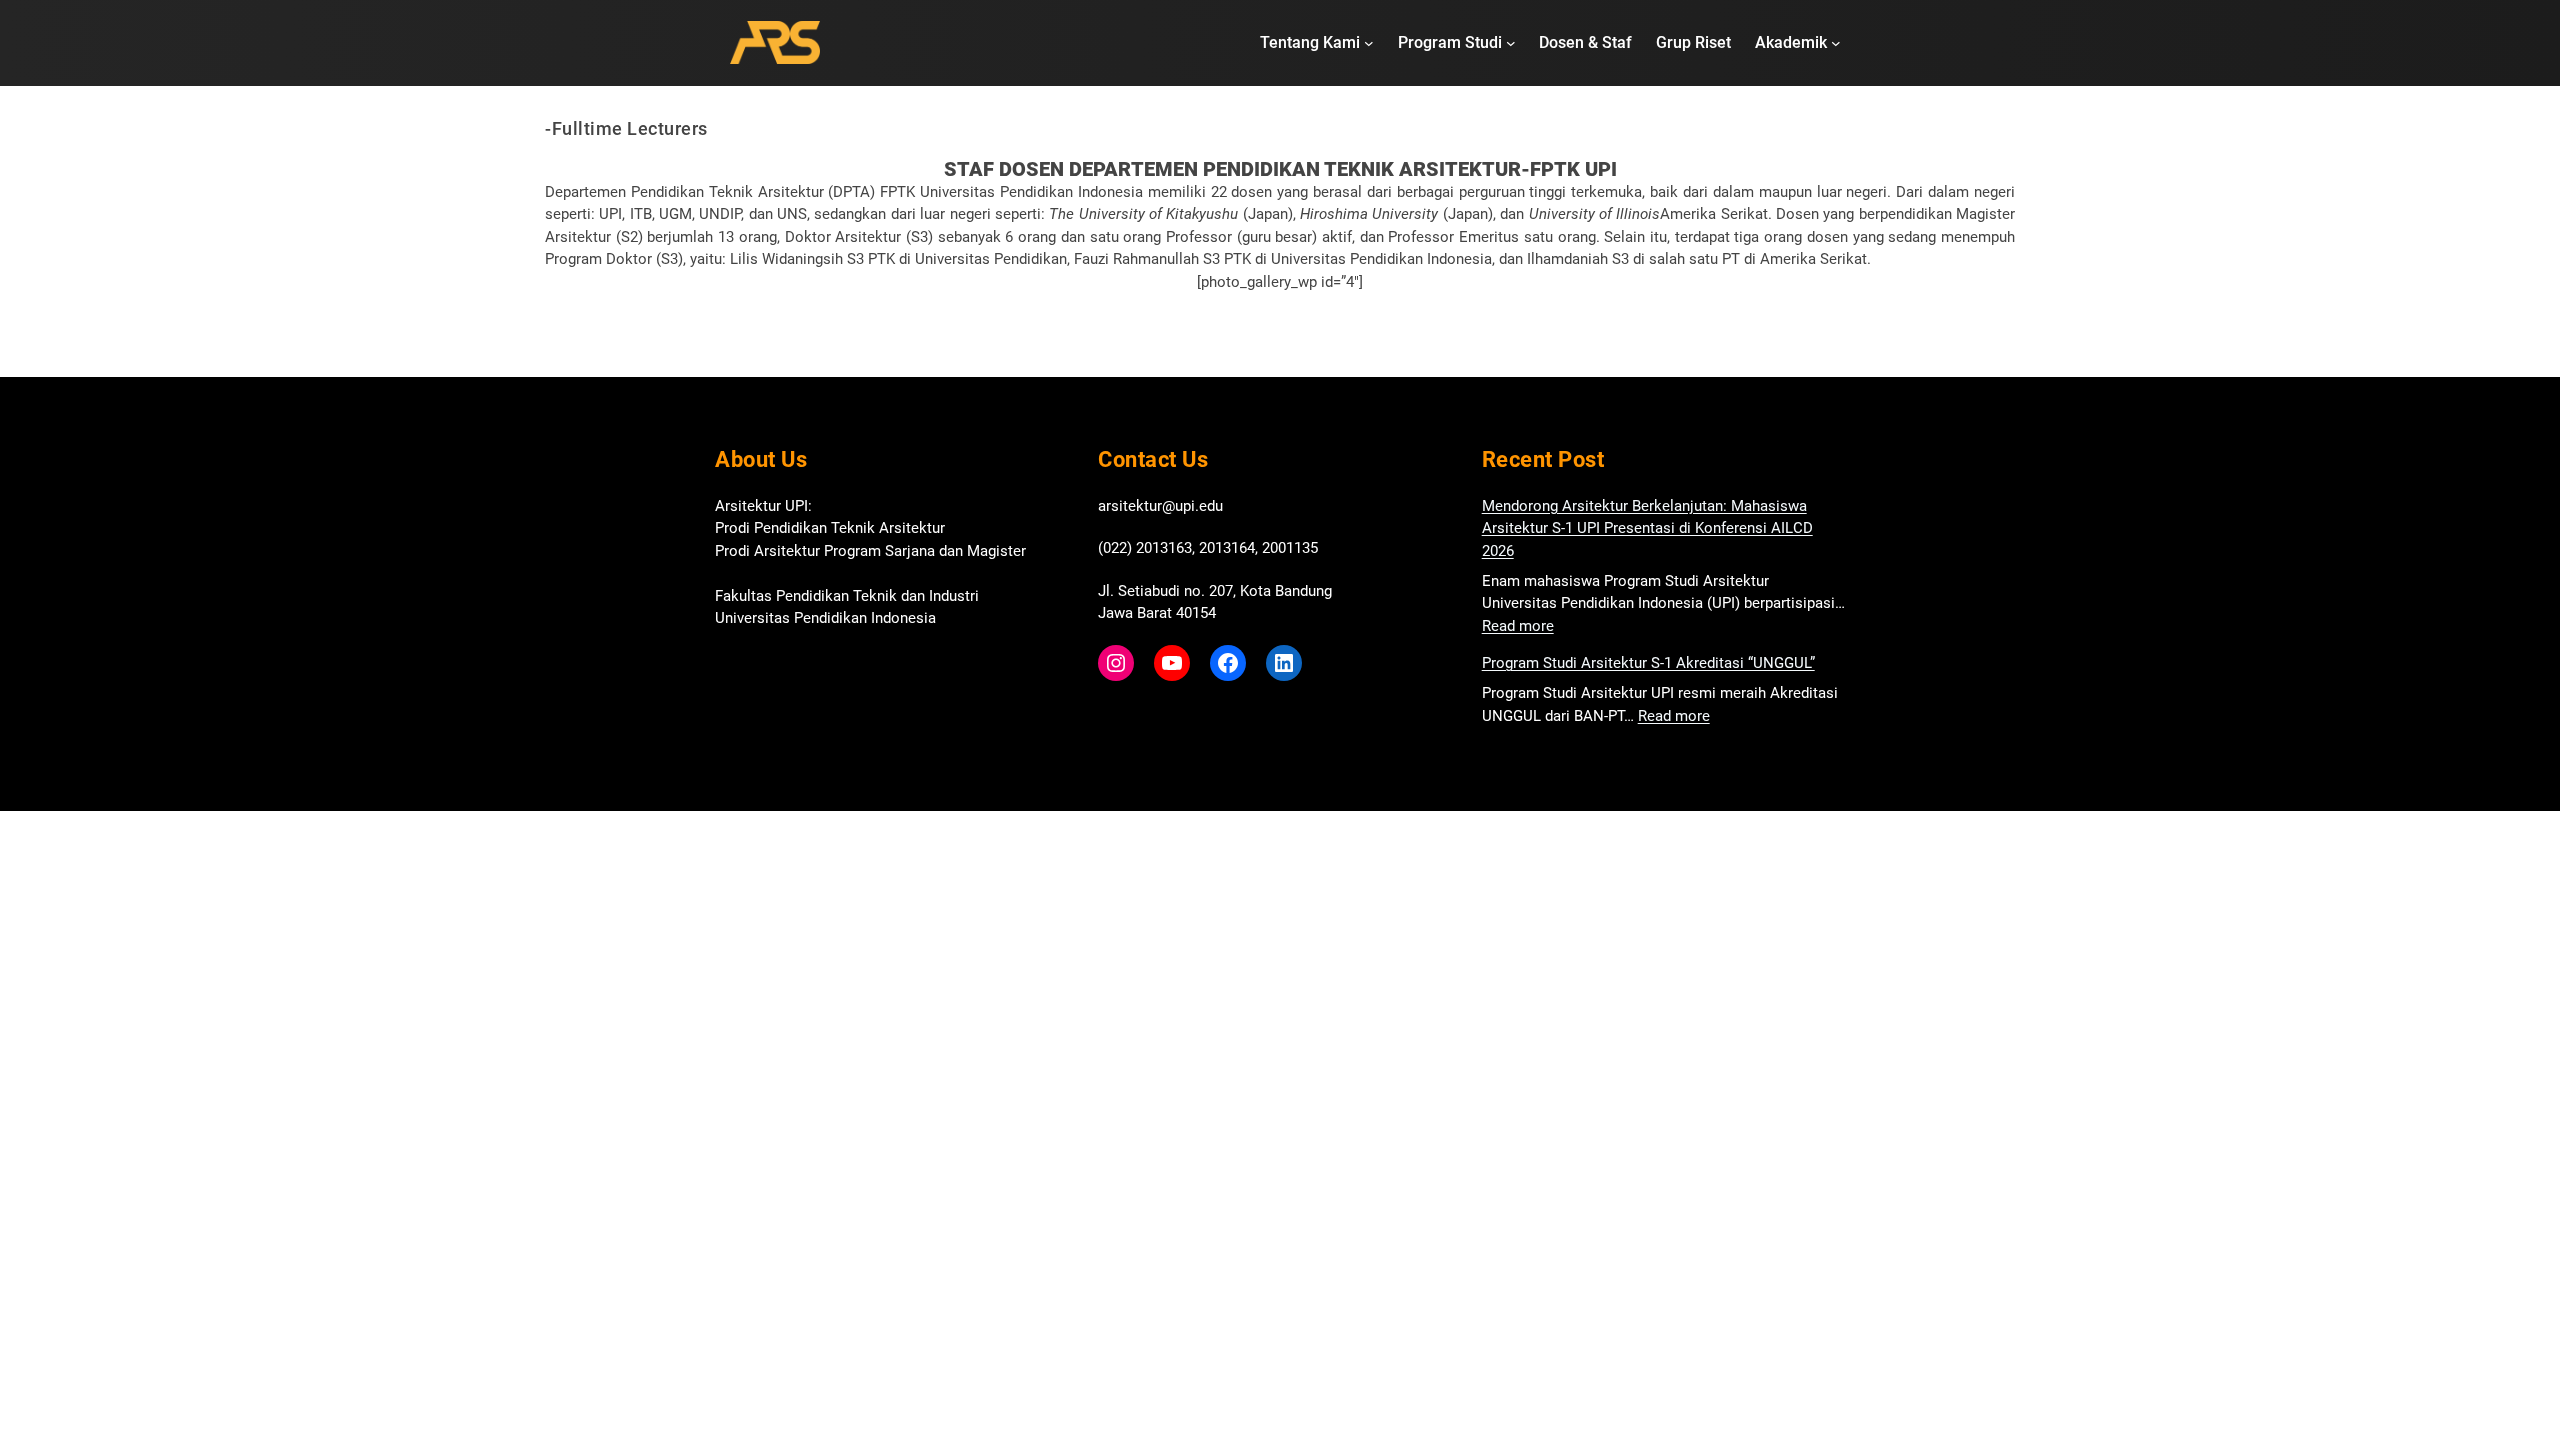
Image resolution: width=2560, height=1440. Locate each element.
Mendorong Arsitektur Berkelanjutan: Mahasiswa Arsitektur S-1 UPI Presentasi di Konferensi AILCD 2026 (1647, 528)
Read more (1518, 626)
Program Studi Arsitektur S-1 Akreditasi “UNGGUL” (1648, 663)
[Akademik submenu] (1836, 43)
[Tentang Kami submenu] (1369, 43)
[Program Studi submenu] (1511, 43)
